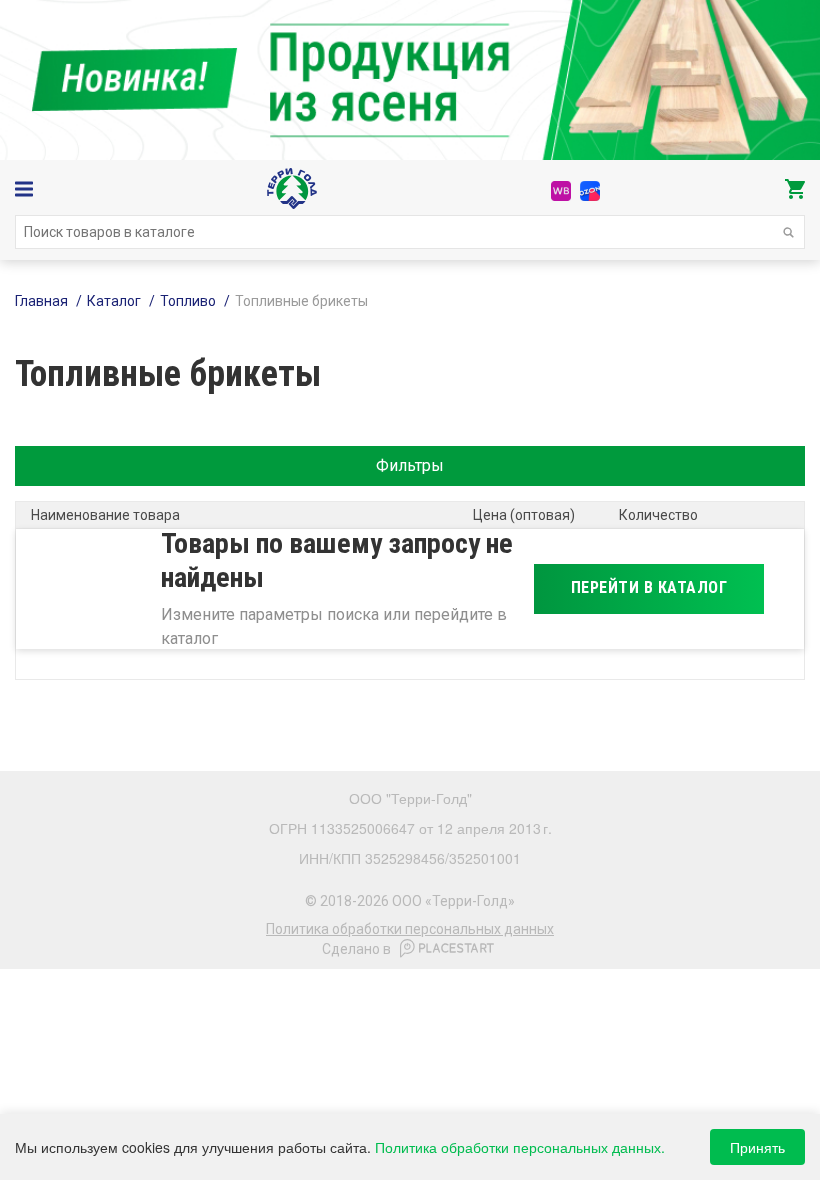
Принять (757, 1147)
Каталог (114, 301)
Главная (41, 301)
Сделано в (356, 949)
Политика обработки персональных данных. (520, 1147)
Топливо (188, 301)
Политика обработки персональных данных (410, 929)
